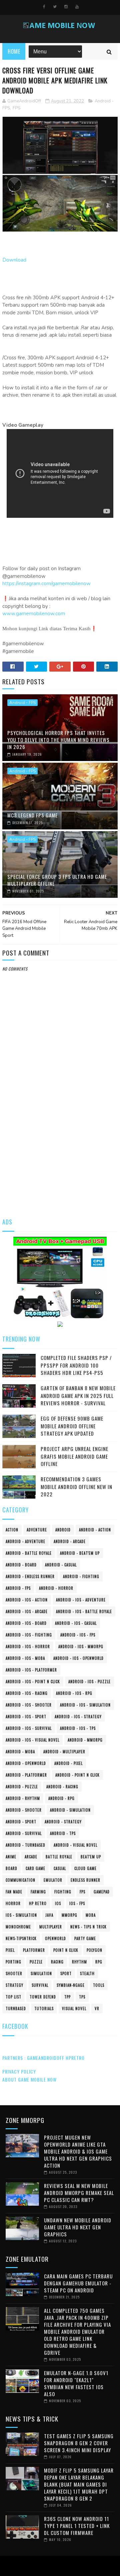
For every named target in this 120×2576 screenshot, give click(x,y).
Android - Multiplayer (64, 1752)
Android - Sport (21, 1822)
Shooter (14, 1973)
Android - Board (21, 1565)
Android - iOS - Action (27, 1600)
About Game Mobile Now (29, 2079)
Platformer (34, 1950)
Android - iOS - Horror (28, 1646)
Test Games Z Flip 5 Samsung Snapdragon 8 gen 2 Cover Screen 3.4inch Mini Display (79, 2443)
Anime (11, 1857)
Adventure (37, 1530)
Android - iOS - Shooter (29, 1705)
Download (14, 260)
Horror (13, 1903)
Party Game (85, 1938)
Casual (60, 1868)
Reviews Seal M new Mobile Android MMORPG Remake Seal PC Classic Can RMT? (79, 2193)
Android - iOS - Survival (29, 1728)
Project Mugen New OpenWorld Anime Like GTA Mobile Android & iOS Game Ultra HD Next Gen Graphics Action (78, 2151)
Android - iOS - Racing (27, 1693)
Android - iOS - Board (26, 1623)
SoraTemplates (58, 2566)
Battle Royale (59, 1857)
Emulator (53, 1880)
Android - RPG (61, 1798)
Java (49, 1915)
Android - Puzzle (22, 1787)
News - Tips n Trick (88, 1927)
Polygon (94, 1950)
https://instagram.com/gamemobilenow (46, 584)
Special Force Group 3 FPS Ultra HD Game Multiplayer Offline (57, 880)
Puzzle (36, 1962)
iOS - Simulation (21, 1915)
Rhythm (79, 1962)
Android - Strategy (63, 1822)
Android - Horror (56, 1588)
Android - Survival (24, 1833)
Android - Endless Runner (30, 1576)
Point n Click (66, 1950)
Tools (99, 1985)
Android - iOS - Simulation (85, 1705)
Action (12, 1530)
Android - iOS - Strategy (78, 1717)
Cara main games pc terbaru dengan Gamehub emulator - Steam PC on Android (78, 2283)
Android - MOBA (20, 1752)
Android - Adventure (25, 1541)
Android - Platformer (26, 1775)
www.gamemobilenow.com (34, 614)
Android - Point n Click (77, 1775)
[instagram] (66, 7)
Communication (20, 1880)
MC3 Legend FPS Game (32, 815)
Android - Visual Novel (75, 1845)
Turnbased (16, 2008)
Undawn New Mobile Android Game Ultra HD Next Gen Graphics (78, 2227)
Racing (57, 1962)
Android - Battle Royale (29, 1553)
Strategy (14, 1985)
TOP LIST (13, 1997)
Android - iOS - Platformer (31, 1670)
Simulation (41, 1973)
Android (63, 1530)
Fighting (63, 1892)
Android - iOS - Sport (26, 1717)
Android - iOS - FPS (78, 1635)
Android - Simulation (70, 1810)
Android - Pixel (68, 1763)
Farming (38, 1892)
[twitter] (55, 7)
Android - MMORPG (85, 1740)
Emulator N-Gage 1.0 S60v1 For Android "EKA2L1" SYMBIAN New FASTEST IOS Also (76, 2383)
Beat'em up (91, 1857)
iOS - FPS (77, 1903)
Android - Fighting (81, 1576)
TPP (67, 1997)
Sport (66, 1973)
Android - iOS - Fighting (29, 1635)
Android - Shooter (24, 1810)
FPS (16, 108)
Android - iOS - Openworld (78, 1658)
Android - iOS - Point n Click (33, 1682)
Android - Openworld (26, 1763)
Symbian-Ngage (71, 1985)
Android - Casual (61, 1565)
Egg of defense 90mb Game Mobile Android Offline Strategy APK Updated (72, 1426)
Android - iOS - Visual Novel (32, 1740)
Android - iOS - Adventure (81, 1600)
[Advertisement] (60, 1145)
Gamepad (102, 1892)
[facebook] (44, 7)
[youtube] (77, 7)
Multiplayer (51, 1927)
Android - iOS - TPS (78, 1728)
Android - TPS (63, 1833)
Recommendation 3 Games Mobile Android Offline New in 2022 (76, 1487)
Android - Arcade (70, 1541)
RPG (99, 1962)
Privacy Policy (19, 2071)
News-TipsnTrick (21, 1938)
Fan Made (14, 1892)
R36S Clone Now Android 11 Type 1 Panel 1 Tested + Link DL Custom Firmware (77, 2526)
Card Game (35, 1868)
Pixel (10, 1950)
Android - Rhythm (23, 1798)
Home (14, 51)
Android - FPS (22, 703)
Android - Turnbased (25, 1845)
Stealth (87, 1973)
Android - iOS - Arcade (27, 1611)
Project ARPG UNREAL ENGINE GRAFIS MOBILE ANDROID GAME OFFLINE (74, 1456)
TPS (82, 1997)
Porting (13, 1962)
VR (97, 2008)
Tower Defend (43, 1997)
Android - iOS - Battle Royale (84, 1611)
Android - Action (95, 1530)
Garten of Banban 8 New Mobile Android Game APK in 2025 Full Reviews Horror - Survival (78, 1395)
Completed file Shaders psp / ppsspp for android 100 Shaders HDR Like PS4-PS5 (76, 1365)
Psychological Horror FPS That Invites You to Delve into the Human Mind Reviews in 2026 (58, 740)
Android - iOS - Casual (76, 1623)
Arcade (31, 1857)
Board (11, 1868)
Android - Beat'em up (80, 1553)
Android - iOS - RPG (74, 1693)
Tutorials (44, 2008)
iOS (58, 1903)
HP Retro (38, 1903)
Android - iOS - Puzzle (89, 1682)
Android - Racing (62, 1787)
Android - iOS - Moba (25, 1658)
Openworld (55, 1938)
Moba (91, 1915)
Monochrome (18, 1927)
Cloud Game (85, 1868)
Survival (40, 1985)
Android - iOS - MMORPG (81, 1646)
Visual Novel (74, 2008)
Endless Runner (85, 1880)
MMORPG (69, 1915)
